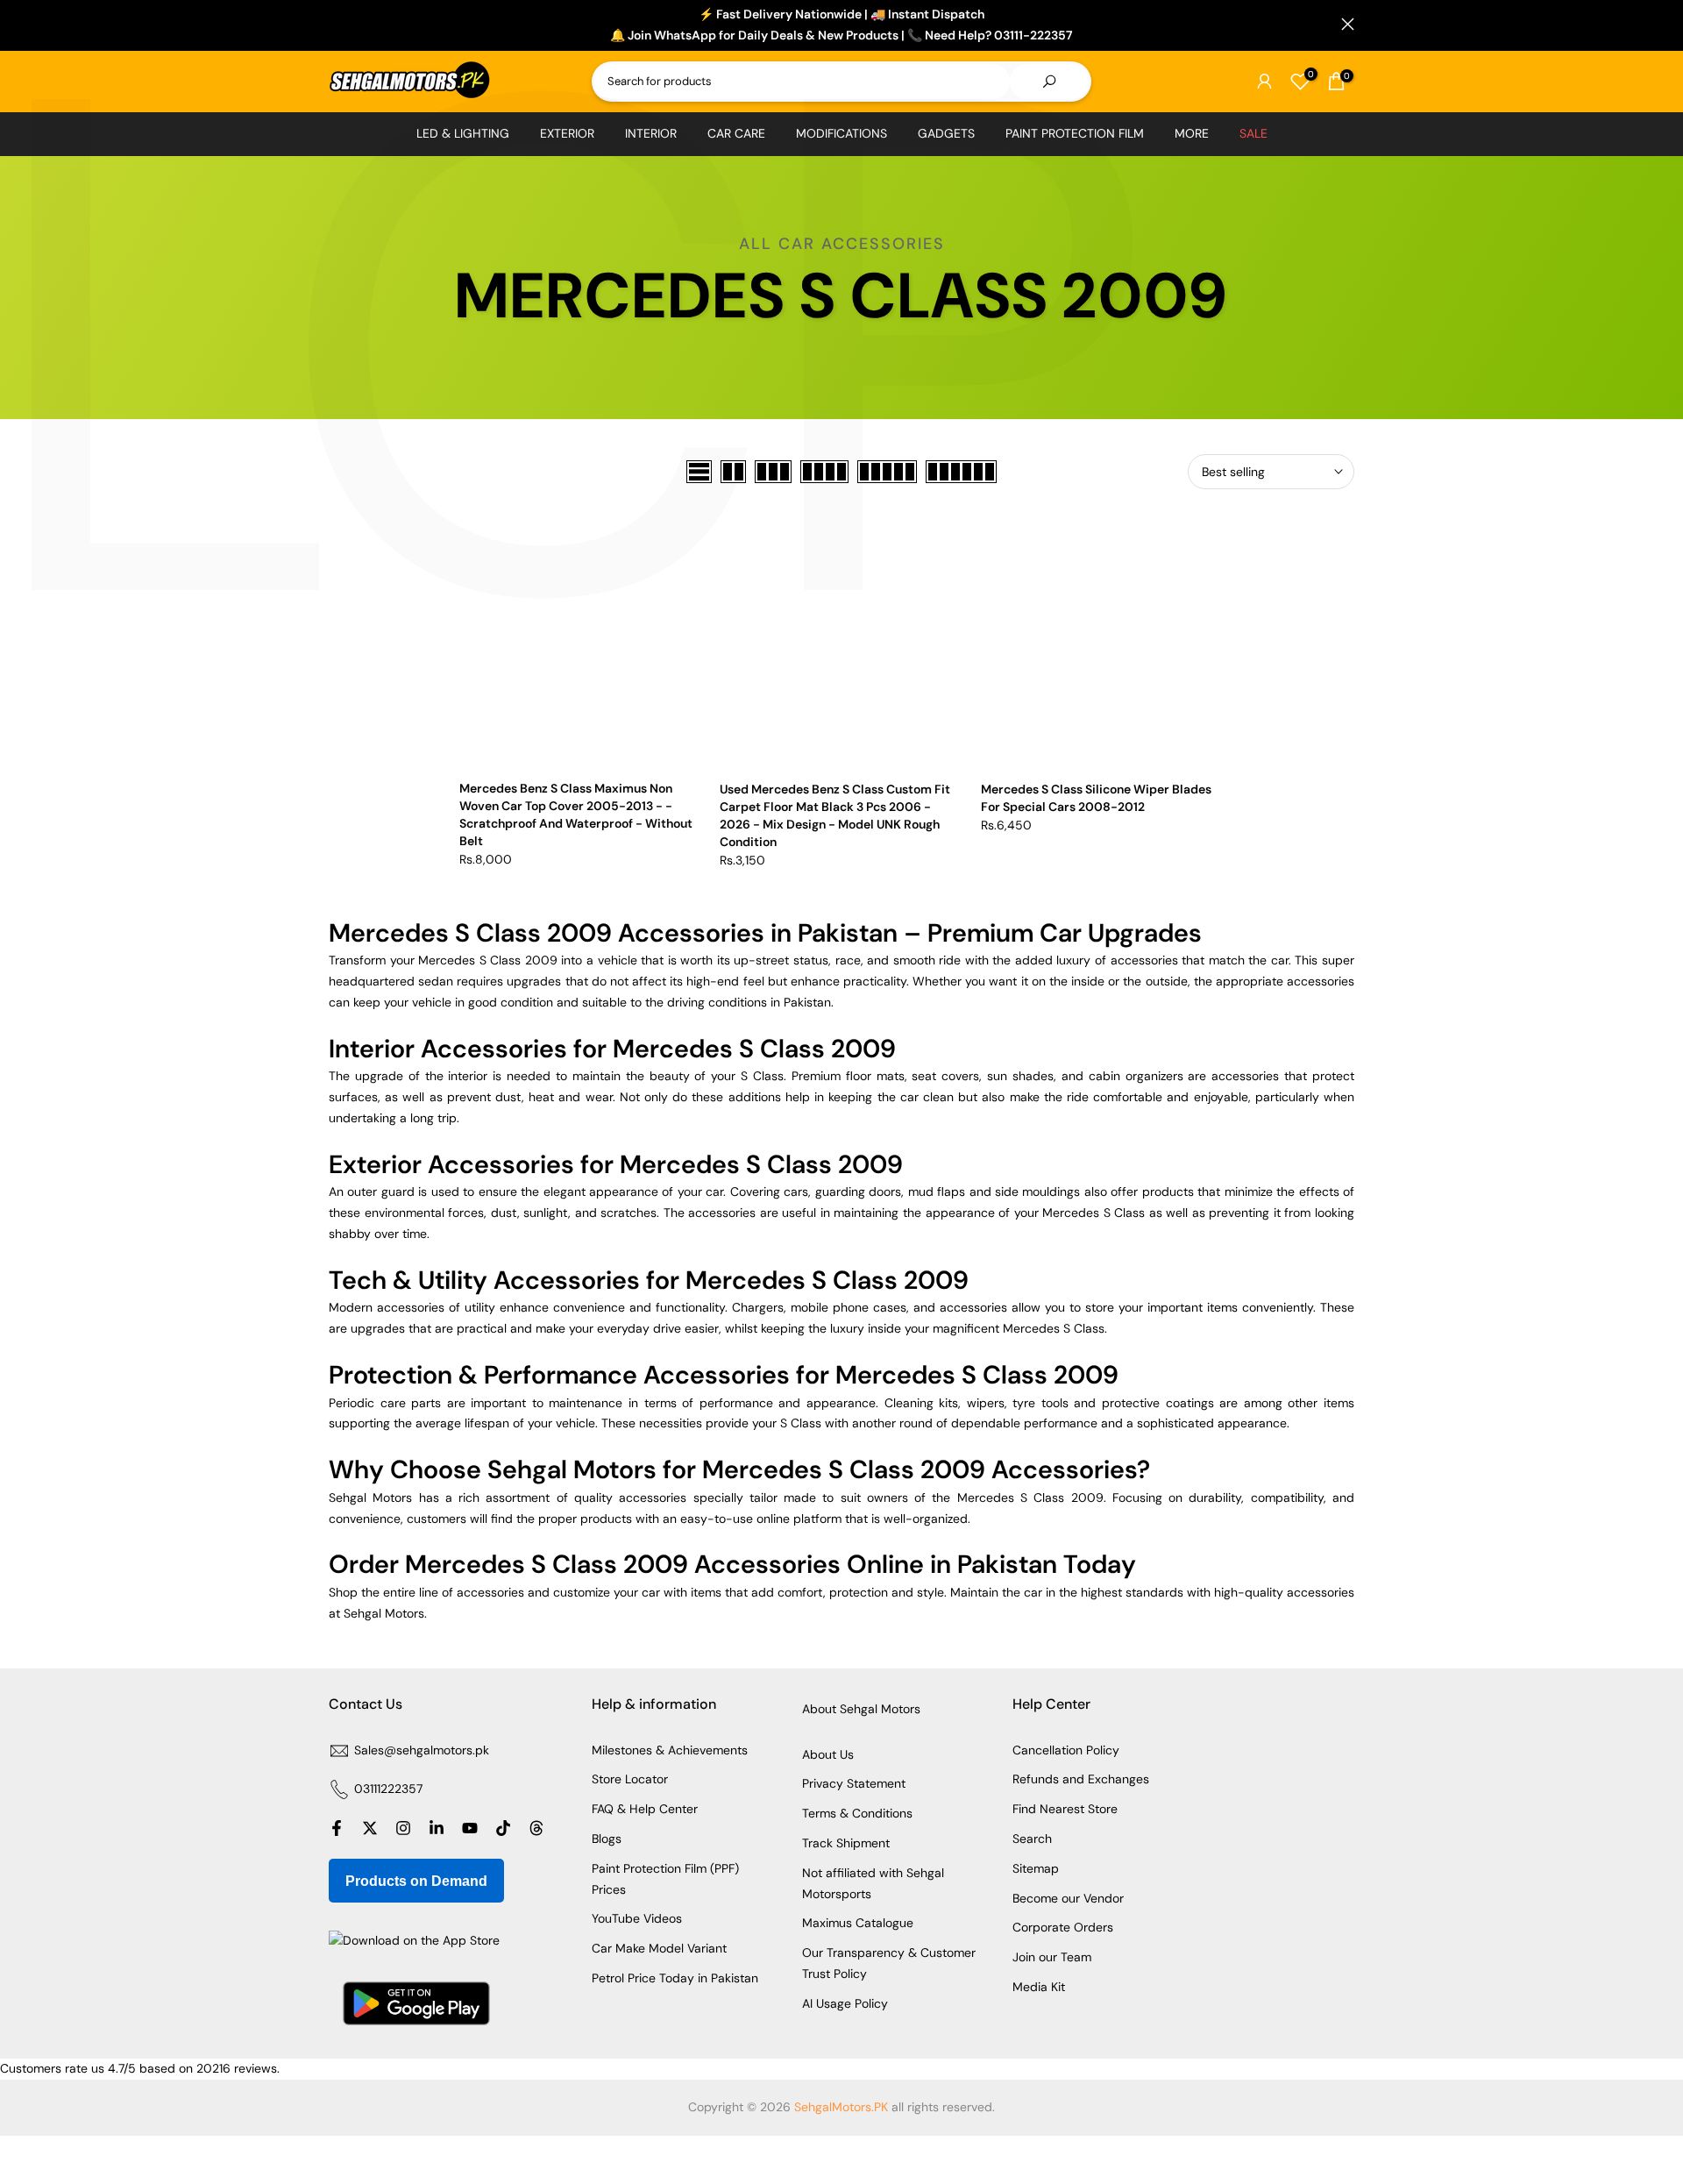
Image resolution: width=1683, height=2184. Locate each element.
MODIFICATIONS (841, 133)
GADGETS (946, 133)
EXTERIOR (567, 133)
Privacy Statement (854, 1783)
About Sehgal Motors (861, 1709)
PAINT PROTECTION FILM (1075, 133)
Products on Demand (416, 1881)
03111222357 (388, 1789)
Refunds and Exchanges (1081, 1779)
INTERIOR (651, 133)
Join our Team (1052, 1957)
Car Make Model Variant (659, 1948)
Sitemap (1036, 1868)
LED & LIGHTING (463, 133)
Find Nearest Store (1065, 1809)
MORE (1192, 133)
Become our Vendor (1068, 1898)
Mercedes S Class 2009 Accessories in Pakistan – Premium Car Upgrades (765, 933)
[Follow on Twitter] (370, 1828)
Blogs (607, 1839)
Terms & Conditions (857, 1813)
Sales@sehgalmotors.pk (422, 1750)
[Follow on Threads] (536, 1828)
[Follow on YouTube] (470, 1828)
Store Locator (630, 1779)
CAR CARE (736, 133)
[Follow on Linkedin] (437, 1828)
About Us (828, 1754)
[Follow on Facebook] (337, 1828)
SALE (1253, 133)
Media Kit (1039, 1987)
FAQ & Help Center (645, 1809)
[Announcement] (841, 25)
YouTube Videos (637, 1918)
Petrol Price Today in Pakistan (675, 1978)
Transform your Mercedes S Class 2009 (443, 960)
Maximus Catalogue (858, 1923)
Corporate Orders (1063, 1927)
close (335, 24)
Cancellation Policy (1066, 1750)
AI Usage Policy (845, 2003)
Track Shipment (846, 1843)
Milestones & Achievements (670, 1750)
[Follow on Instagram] (403, 1828)
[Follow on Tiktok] (503, 1828)
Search (1032, 1839)
